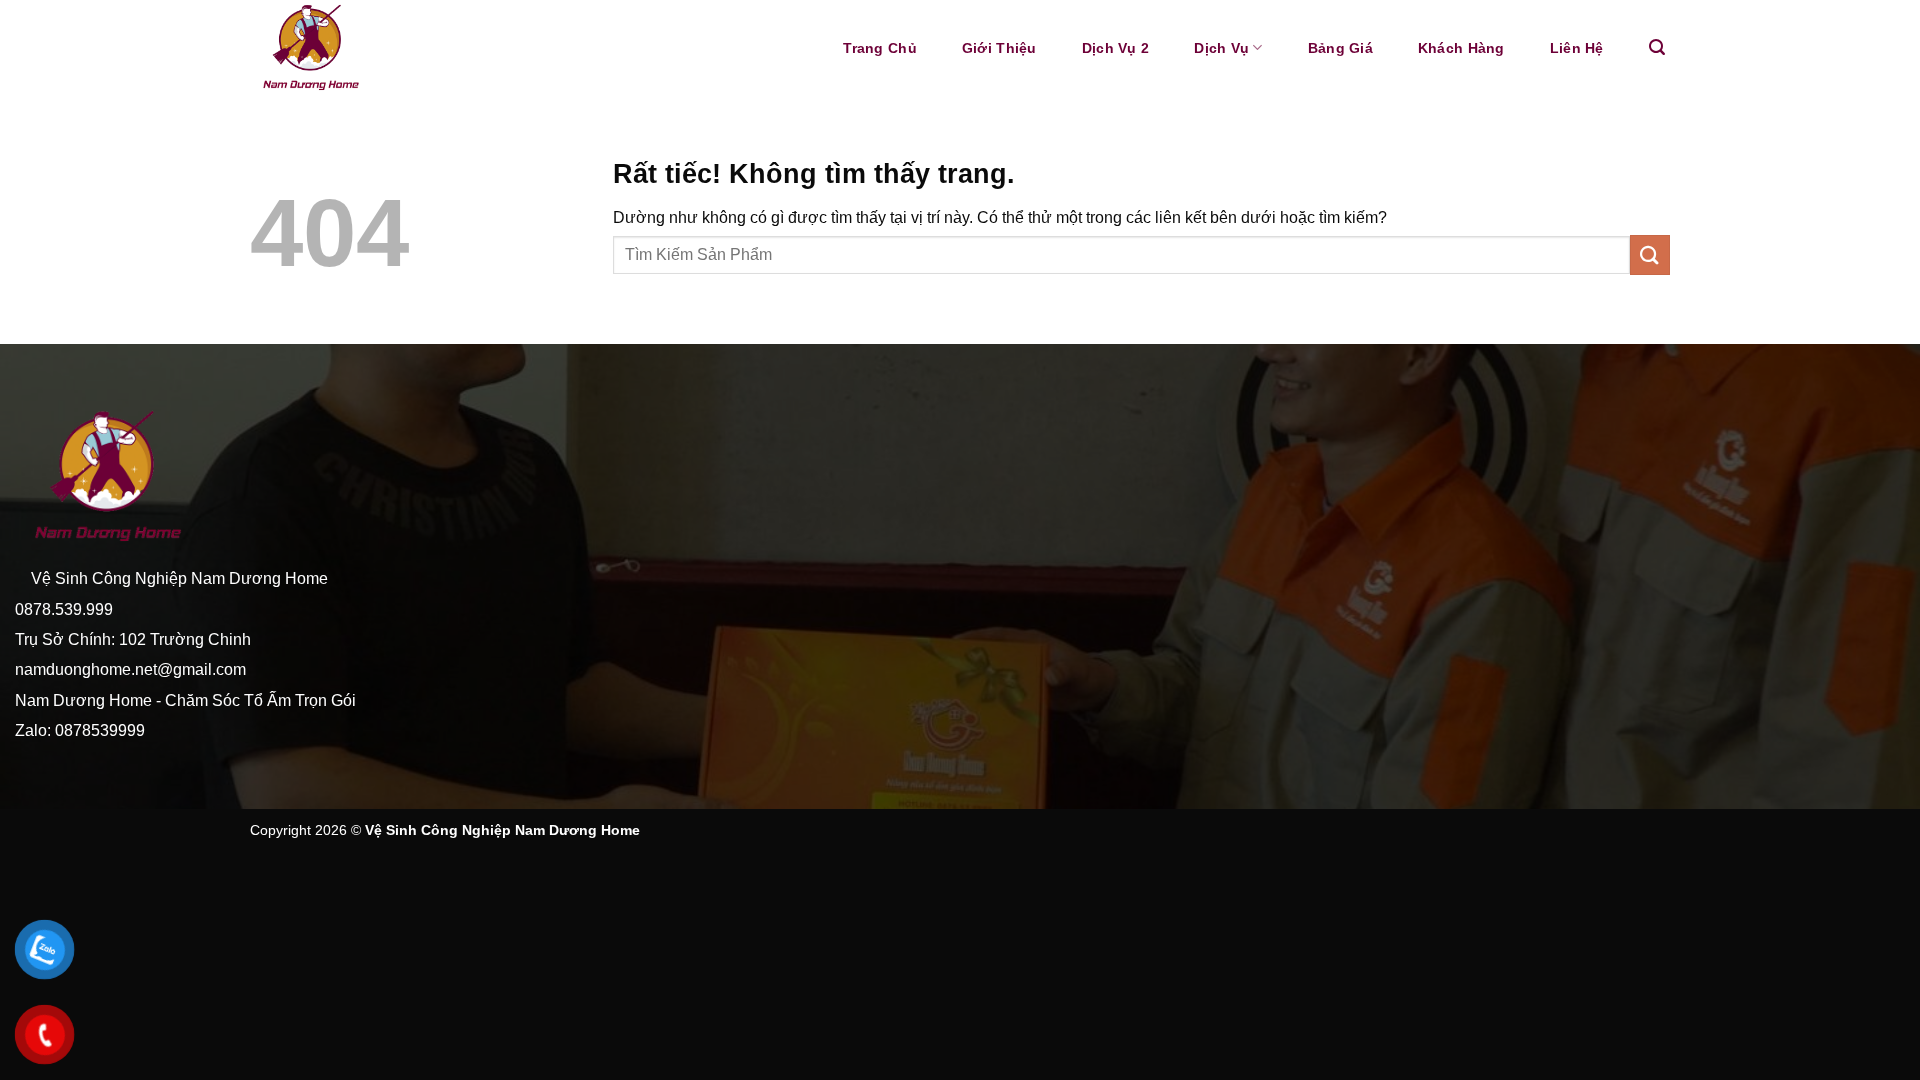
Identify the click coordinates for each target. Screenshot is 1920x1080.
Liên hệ (1577, 48)
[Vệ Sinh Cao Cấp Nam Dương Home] (384, 48)
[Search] (1657, 47)
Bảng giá (1340, 48)
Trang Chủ (880, 48)
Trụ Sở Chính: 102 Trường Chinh (133, 639)
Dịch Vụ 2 (1116, 48)
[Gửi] (1650, 254)
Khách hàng (1461, 48)
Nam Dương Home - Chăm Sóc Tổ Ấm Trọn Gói (187, 700)
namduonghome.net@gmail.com (130, 669)
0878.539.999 (64, 609)
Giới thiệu (999, 48)
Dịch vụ (1221, 48)
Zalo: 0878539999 (80, 730)
